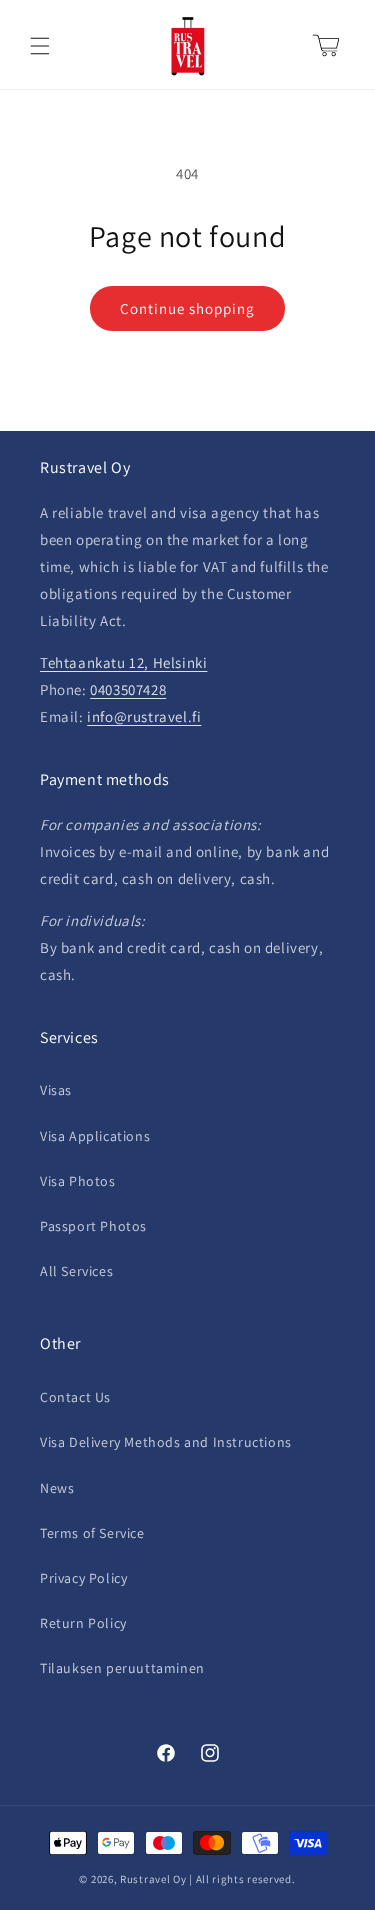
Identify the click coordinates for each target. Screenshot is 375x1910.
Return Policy (83, 1623)
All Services (76, 1271)
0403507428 (128, 689)
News (57, 1488)
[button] (40, 46)
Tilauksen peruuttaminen (122, 1668)
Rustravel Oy (153, 1879)
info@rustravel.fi (144, 716)
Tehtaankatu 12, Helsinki (123, 662)
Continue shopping (187, 308)
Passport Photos (93, 1226)
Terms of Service (92, 1533)
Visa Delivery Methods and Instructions (166, 1442)
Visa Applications (95, 1136)
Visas (56, 1090)
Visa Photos (78, 1181)
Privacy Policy (83, 1578)
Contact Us (75, 1397)
